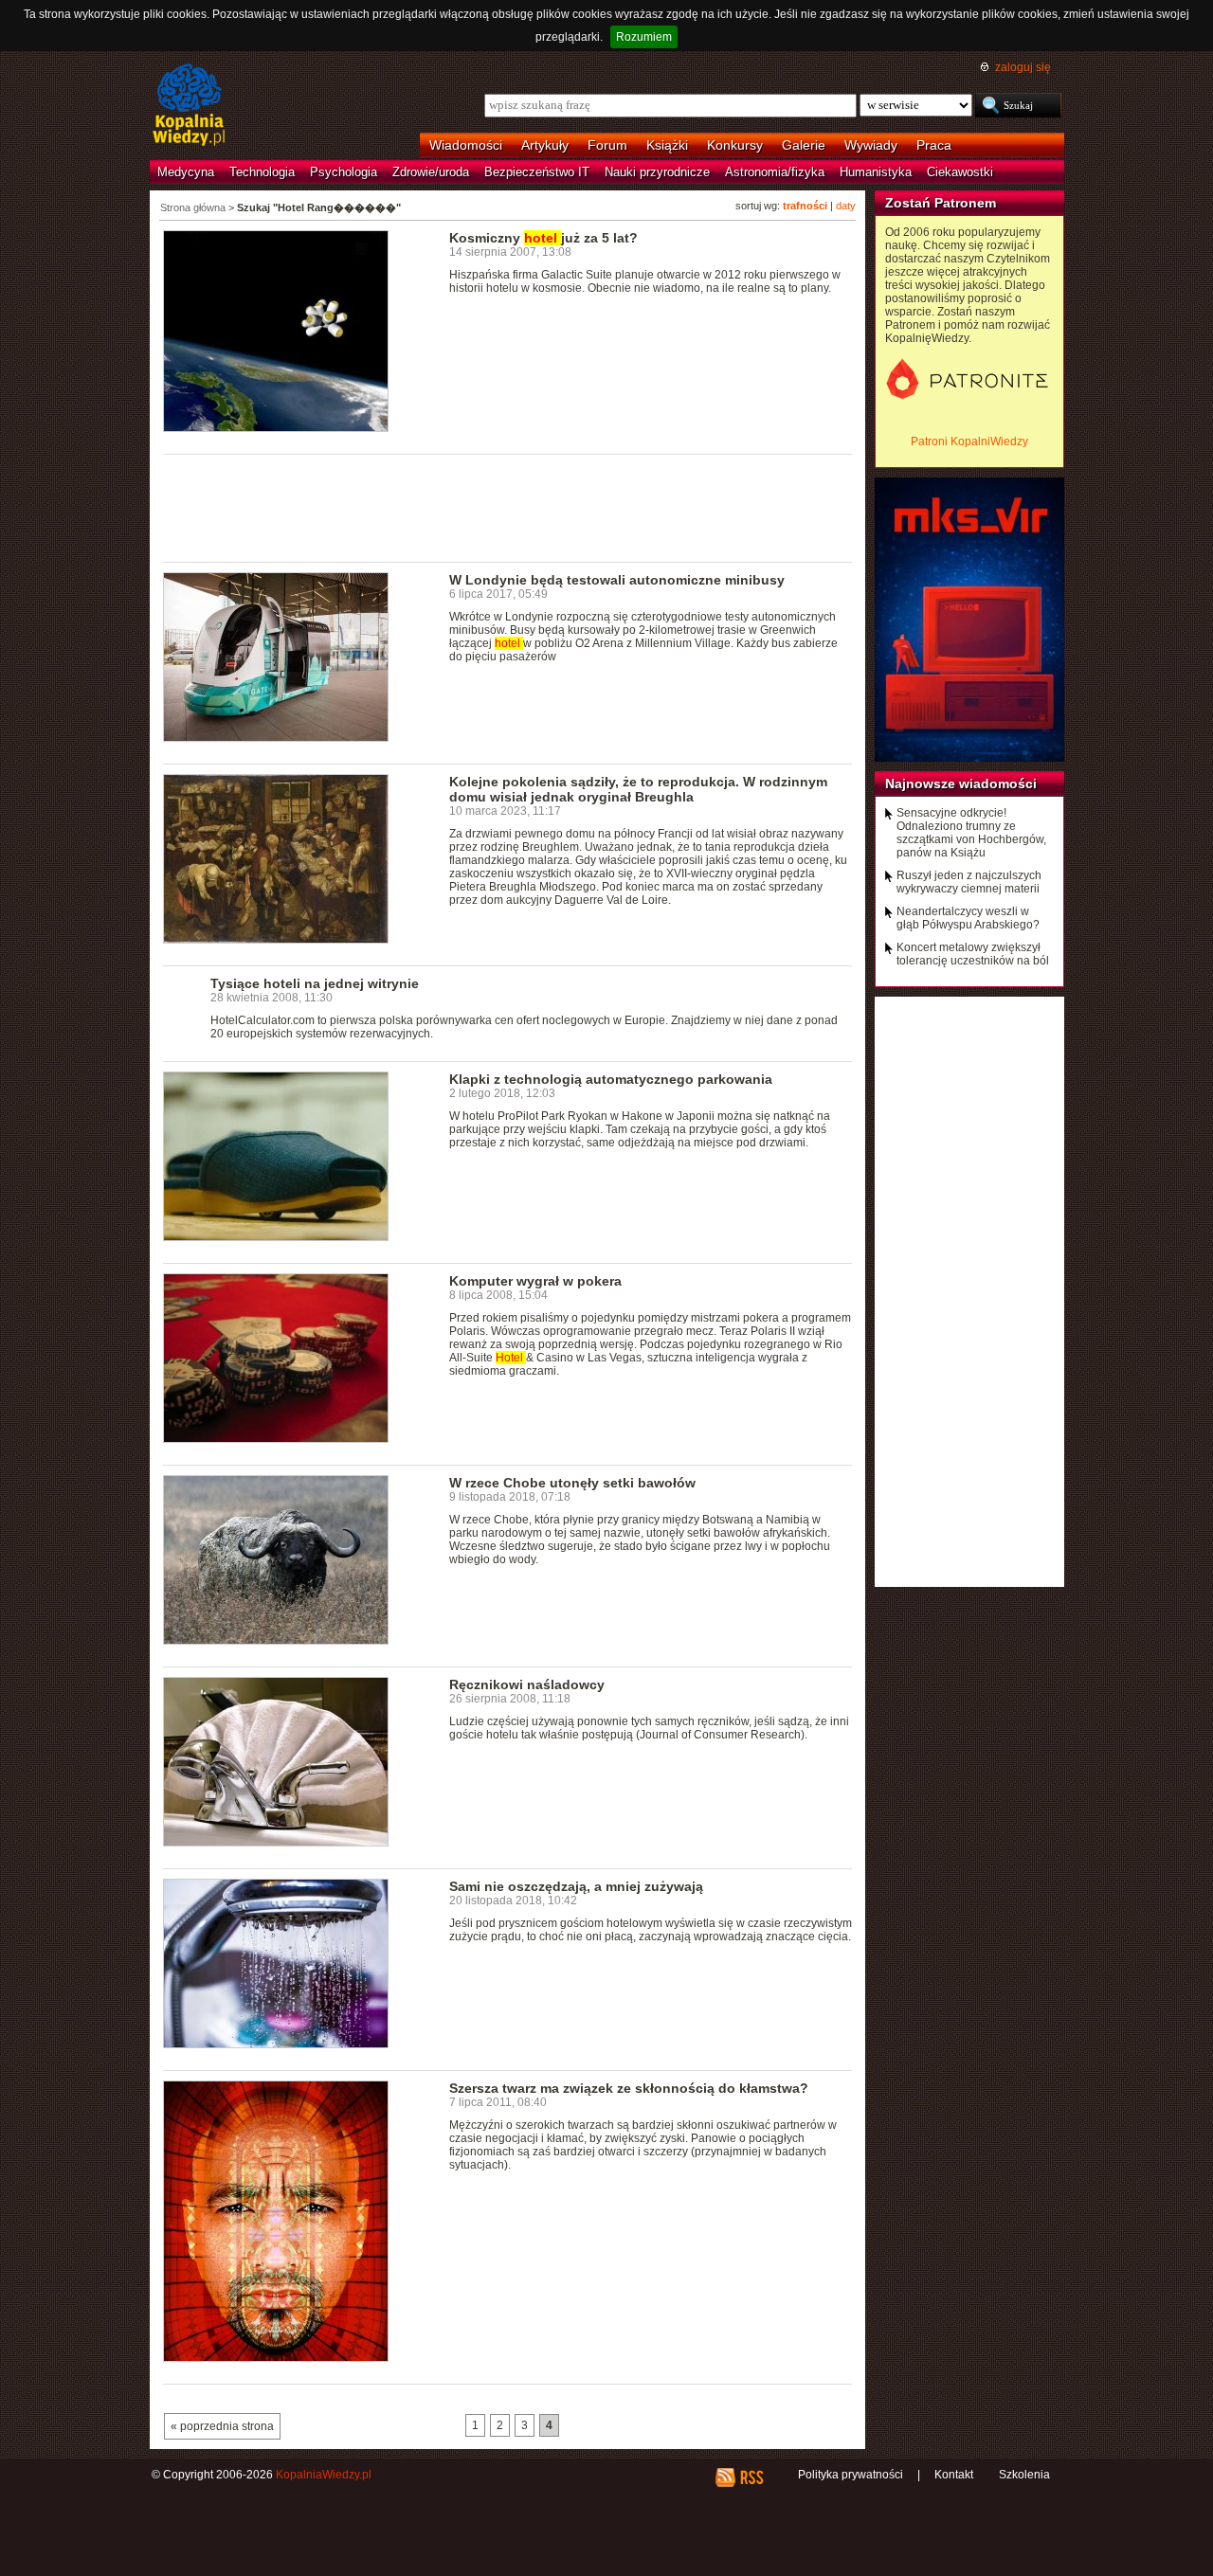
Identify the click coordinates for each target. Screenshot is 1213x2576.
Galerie (804, 145)
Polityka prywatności (851, 2475)
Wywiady (871, 145)
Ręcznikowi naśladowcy (527, 1684)
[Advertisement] (508, 507)
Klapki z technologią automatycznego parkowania (611, 1079)
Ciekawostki (960, 172)
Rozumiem (644, 37)
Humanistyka (876, 172)
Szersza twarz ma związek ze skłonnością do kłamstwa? (629, 2088)
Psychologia (344, 172)
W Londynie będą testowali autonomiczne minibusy (617, 580)
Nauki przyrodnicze (657, 172)
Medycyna (186, 172)
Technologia (262, 172)
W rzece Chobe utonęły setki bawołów (572, 1483)
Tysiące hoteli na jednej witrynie (315, 983)
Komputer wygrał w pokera (535, 1281)
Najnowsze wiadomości (961, 784)
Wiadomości (466, 145)
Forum (607, 145)
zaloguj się (1023, 67)
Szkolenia (1024, 2475)
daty (846, 206)
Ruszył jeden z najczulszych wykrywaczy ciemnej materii (969, 882)
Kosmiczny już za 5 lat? (543, 238)
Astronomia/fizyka (775, 172)
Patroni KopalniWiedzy (969, 441)
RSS (751, 2477)
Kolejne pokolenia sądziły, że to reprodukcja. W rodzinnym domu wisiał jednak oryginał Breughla (638, 789)
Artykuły (545, 145)
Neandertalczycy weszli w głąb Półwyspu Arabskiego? (968, 918)
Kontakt (954, 2475)
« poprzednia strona (222, 2426)
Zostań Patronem (941, 203)
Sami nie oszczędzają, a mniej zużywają (576, 1886)
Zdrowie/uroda (431, 172)
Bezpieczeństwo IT (537, 172)
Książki (667, 145)
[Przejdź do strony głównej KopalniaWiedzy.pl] (189, 106)
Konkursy (735, 145)
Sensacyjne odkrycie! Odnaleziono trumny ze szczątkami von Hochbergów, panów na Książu (971, 833)
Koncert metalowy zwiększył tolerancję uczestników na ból (973, 954)
